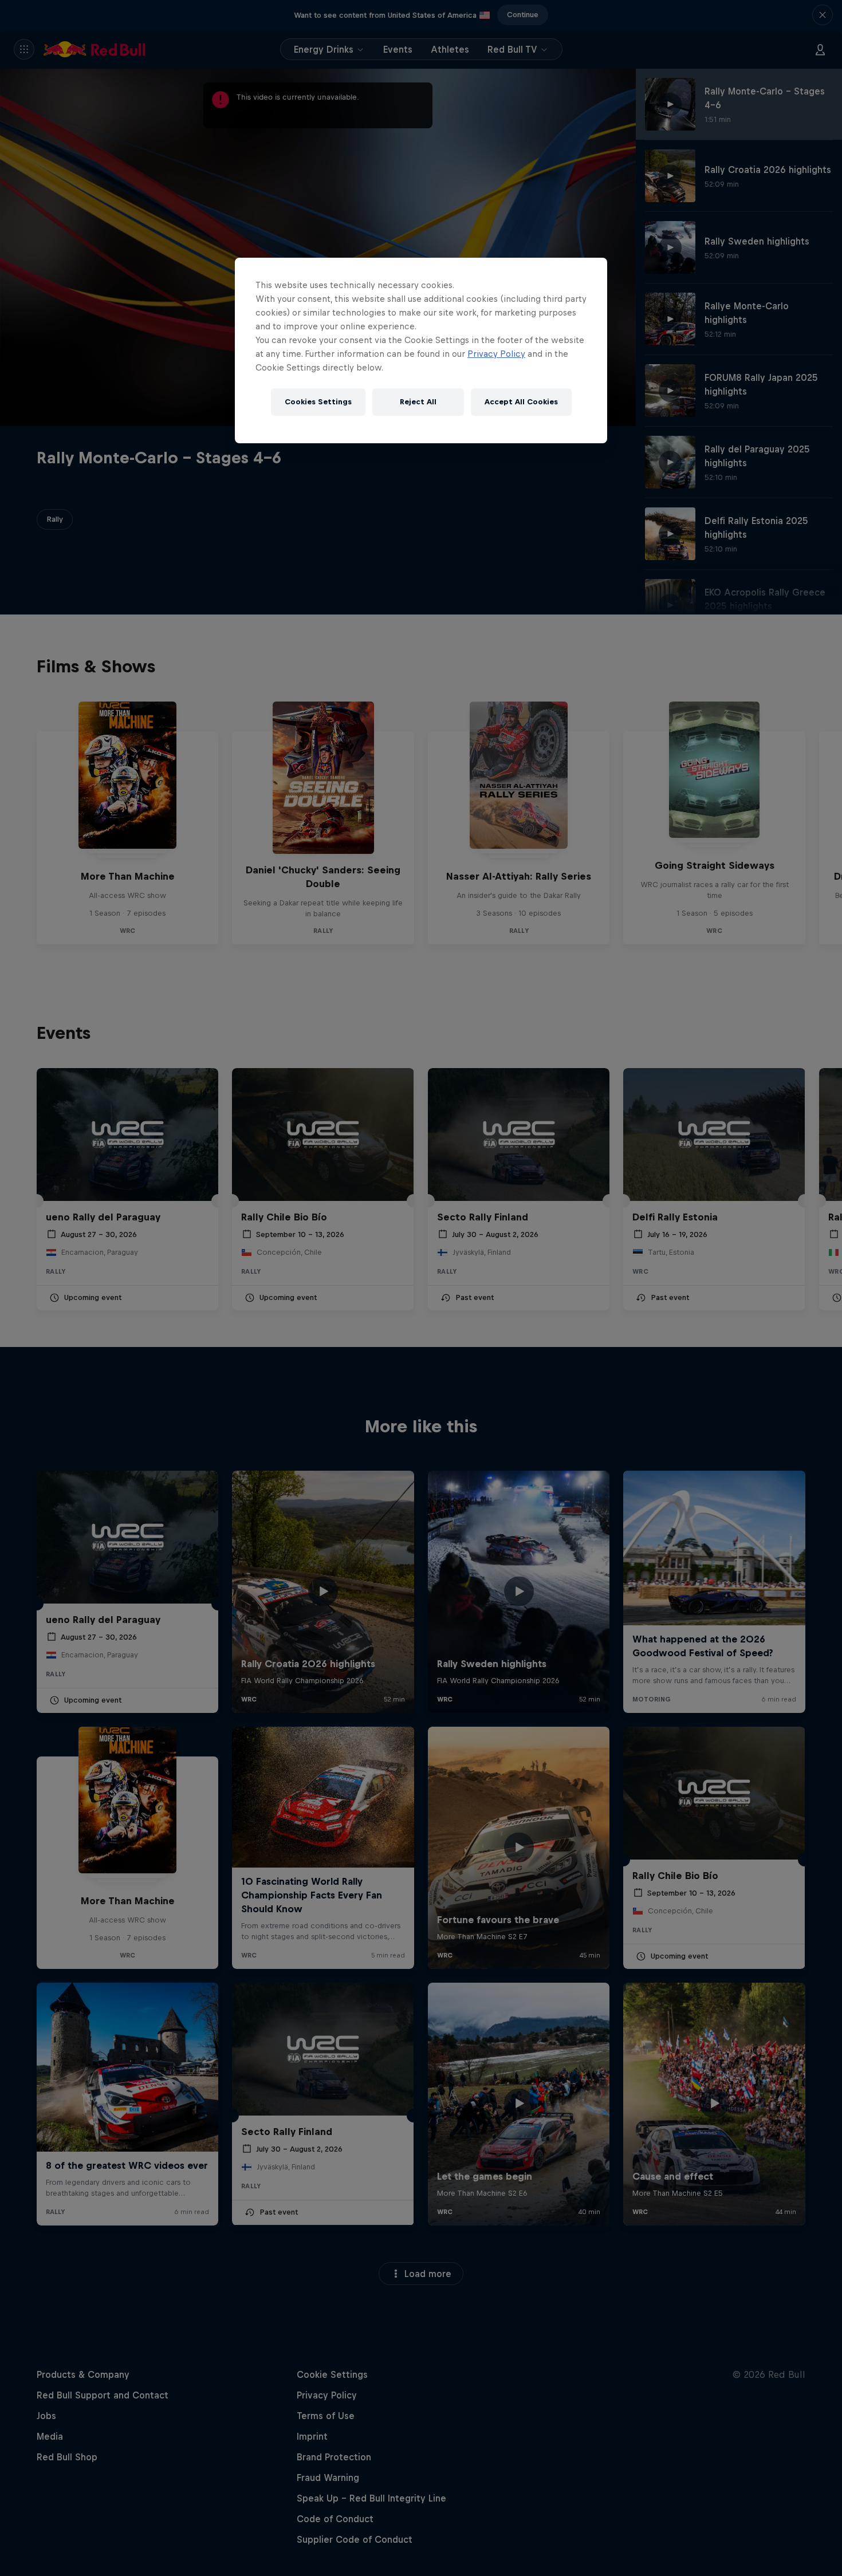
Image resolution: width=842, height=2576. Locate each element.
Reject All (418, 402)
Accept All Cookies (521, 402)
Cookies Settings (318, 402)
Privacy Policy (496, 354)
